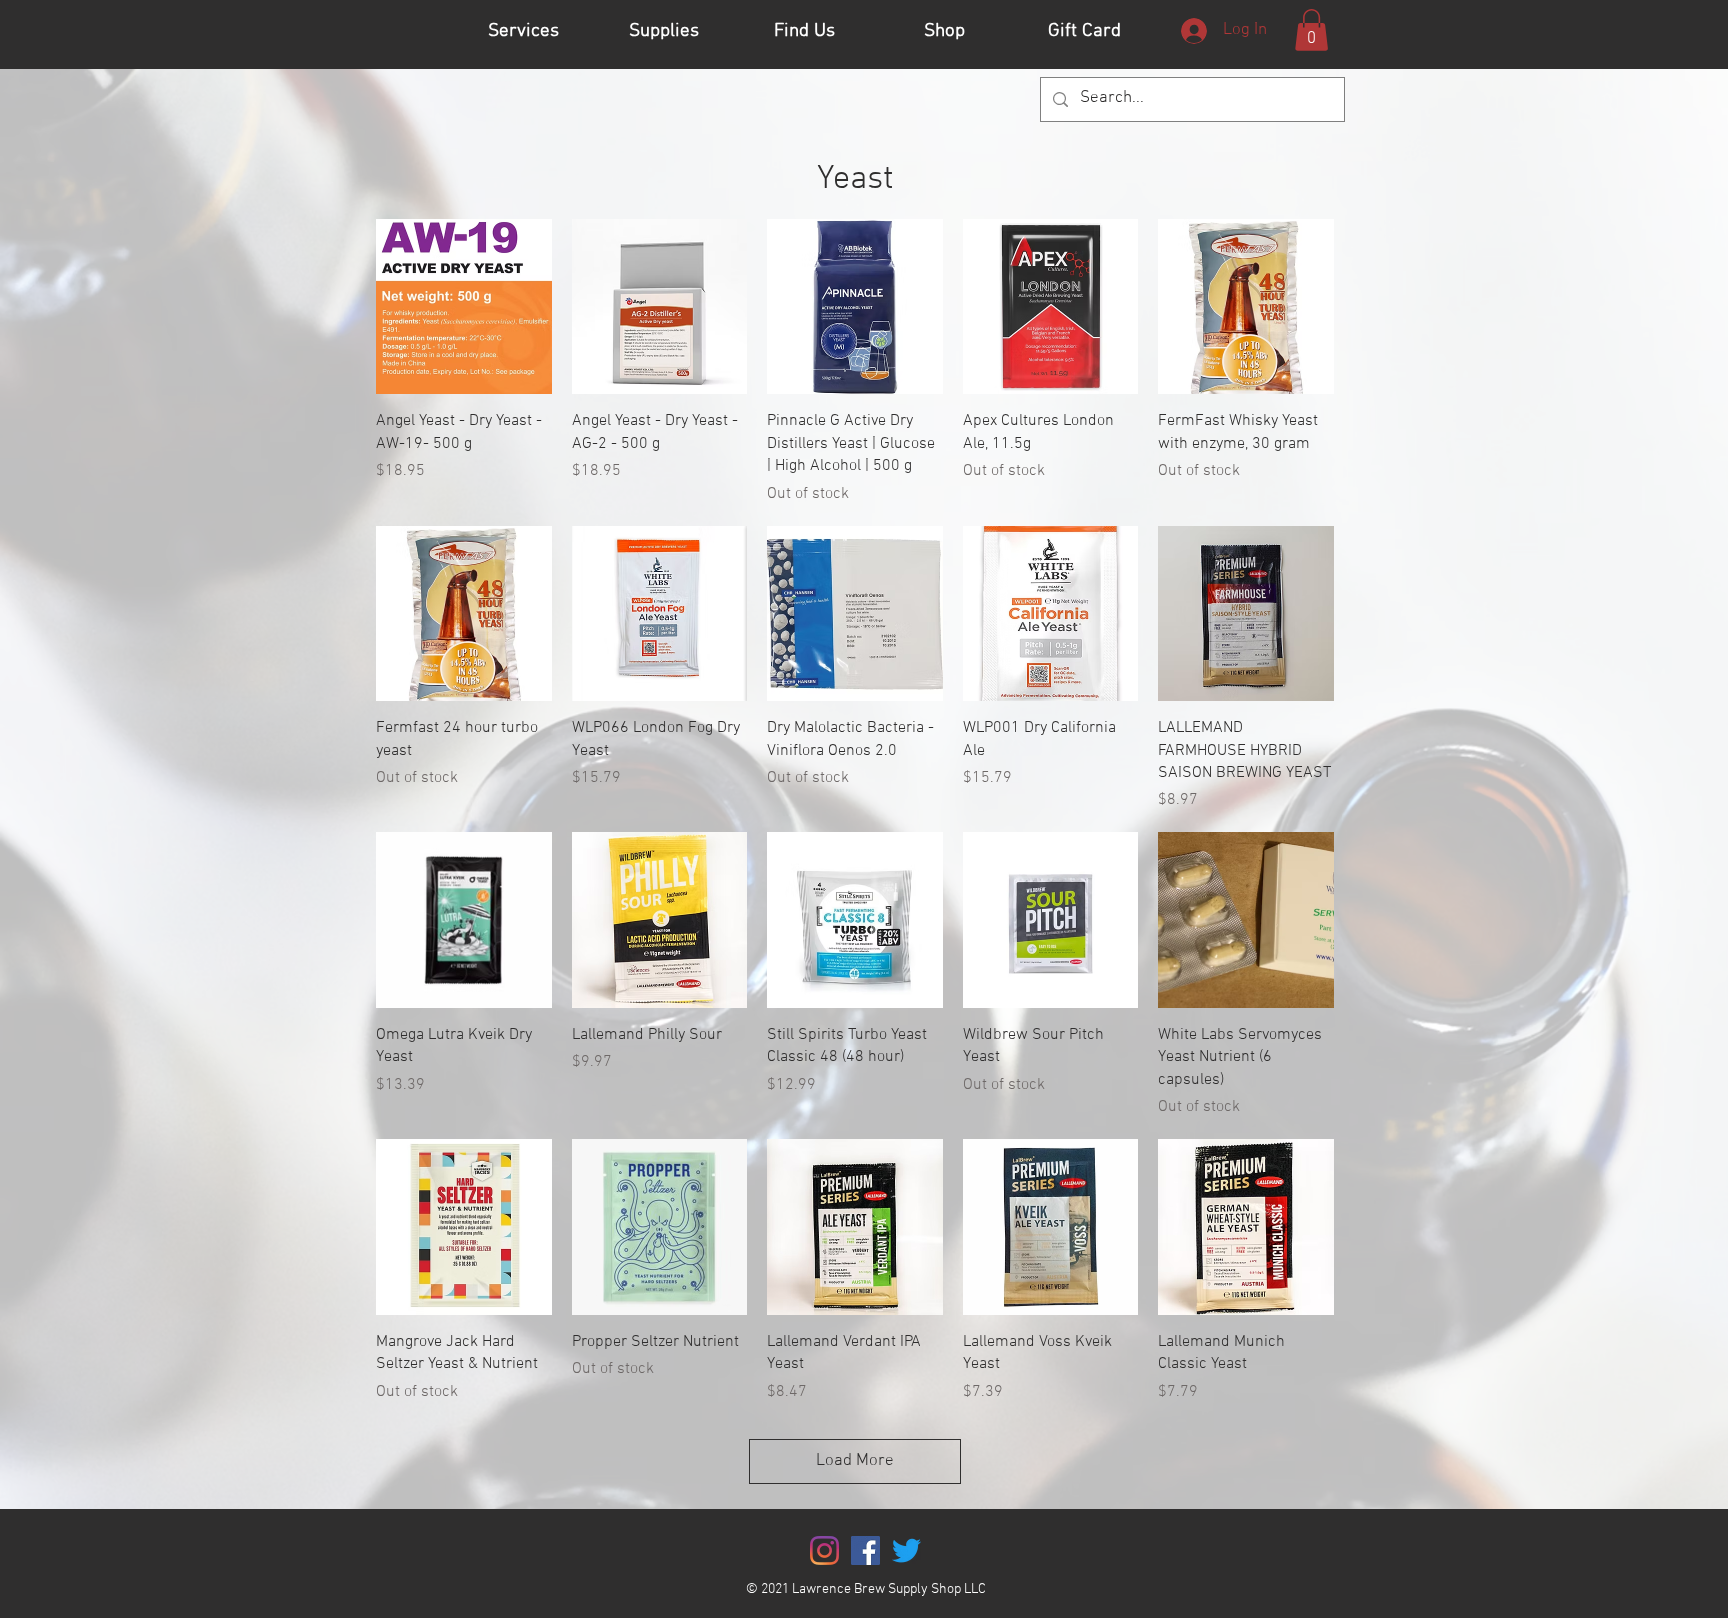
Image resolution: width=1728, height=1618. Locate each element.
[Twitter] (906, 1550)
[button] (1311, 30)
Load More (855, 1461)
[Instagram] (824, 1550)
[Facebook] (865, 1550)
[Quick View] (464, 307)
